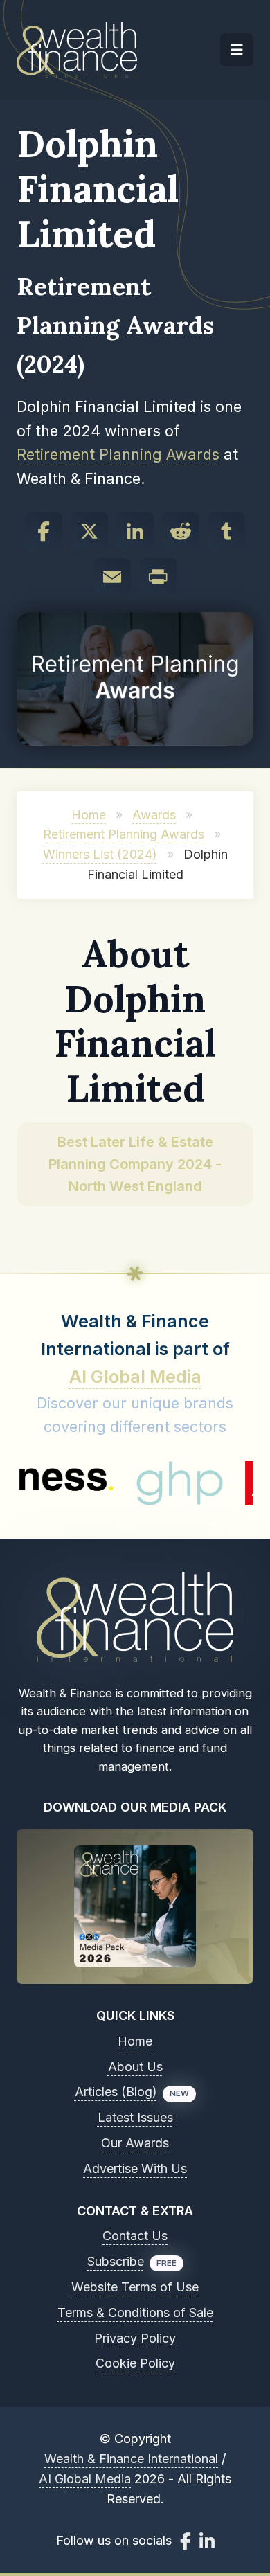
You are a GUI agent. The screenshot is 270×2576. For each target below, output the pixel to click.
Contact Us (135, 2236)
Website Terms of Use (135, 2287)
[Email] (112, 577)
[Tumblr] (226, 531)
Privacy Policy (135, 2338)
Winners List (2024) (100, 854)
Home (89, 815)
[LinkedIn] (135, 531)
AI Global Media (135, 1377)
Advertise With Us (135, 2168)
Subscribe (116, 2261)
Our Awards (135, 2143)
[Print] (158, 577)
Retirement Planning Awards (118, 454)
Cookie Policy (135, 2363)
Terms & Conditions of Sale (135, 2313)
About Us (135, 2067)
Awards (154, 815)
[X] (89, 531)
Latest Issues (135, 2117)
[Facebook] (44, 531)
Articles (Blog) (116, 2092)
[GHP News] (153, 1483)
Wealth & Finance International (131, 2459)
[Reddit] (181, 531)
